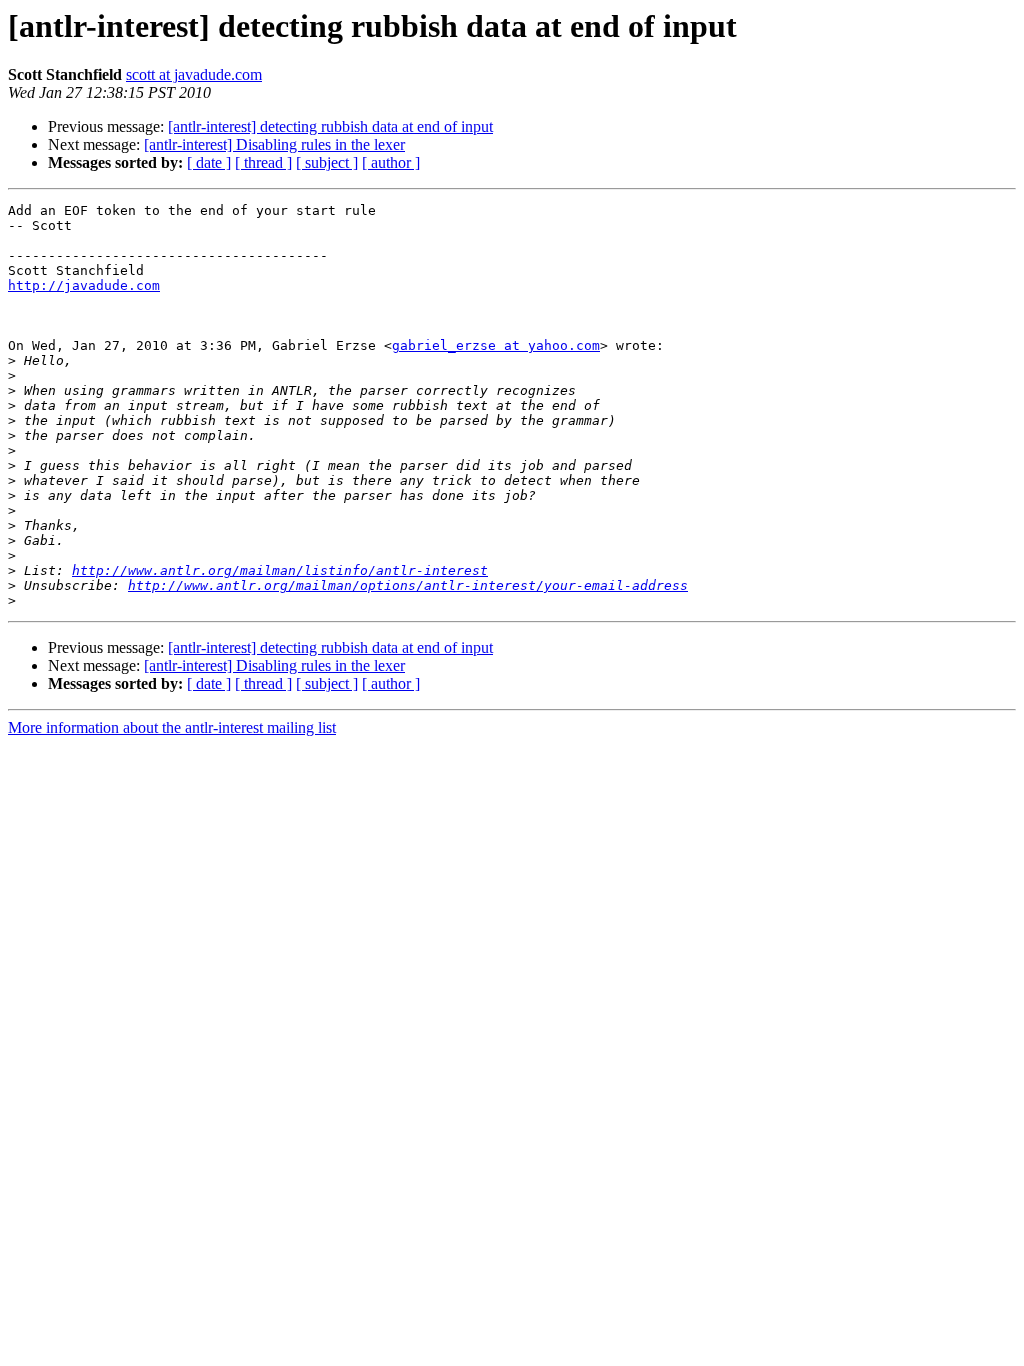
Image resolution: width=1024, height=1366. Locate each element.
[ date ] (209, 162)
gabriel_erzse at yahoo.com (496, 345)
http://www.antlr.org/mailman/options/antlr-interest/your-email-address (408, 585)
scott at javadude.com (194, 74)
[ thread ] (263, 162)
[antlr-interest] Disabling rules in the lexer (274, 144)
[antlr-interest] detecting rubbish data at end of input (330, 126)
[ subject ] (327, 162)
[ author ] (391, 162)
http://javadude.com (84, 285)
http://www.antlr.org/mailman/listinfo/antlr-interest (280, 570)
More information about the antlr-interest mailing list (172, 727)
